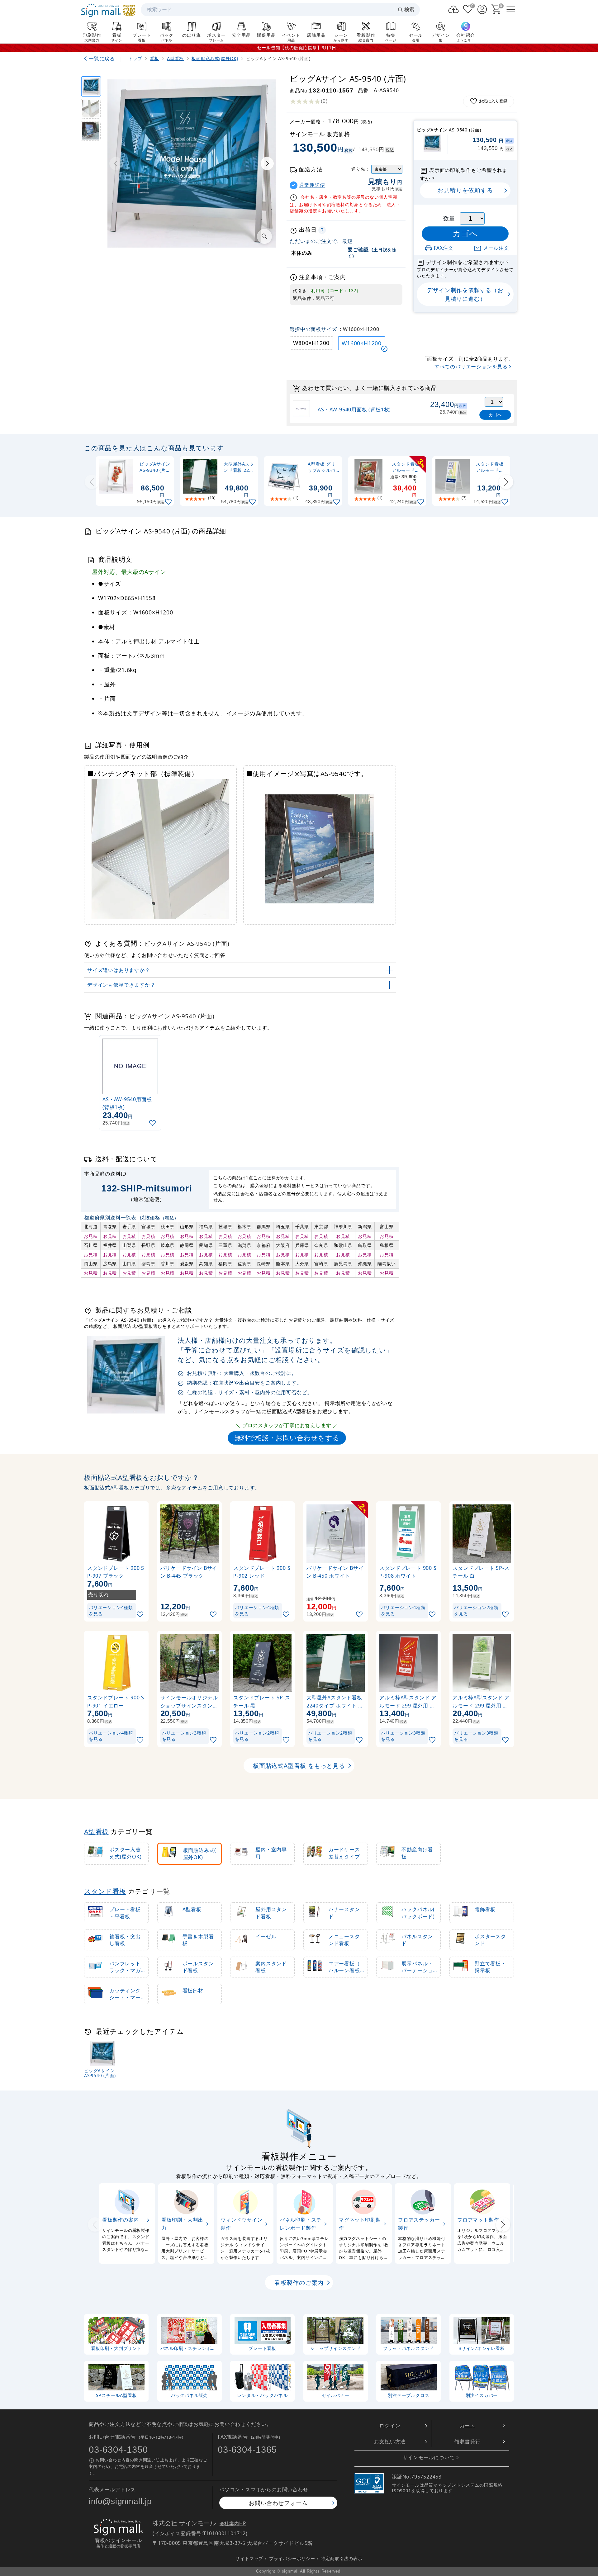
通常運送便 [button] (312, 185)
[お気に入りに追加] (169, 502)
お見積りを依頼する (465, 190)
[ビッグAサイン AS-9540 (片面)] (91, 86)
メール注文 (496, 248)
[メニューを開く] (511, 9)
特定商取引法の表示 (342, 2558)
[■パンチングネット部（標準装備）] (91, 109)
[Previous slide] (92, 482)
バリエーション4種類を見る (111, 1610)
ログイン (390, 2426)
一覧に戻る (102, 59)
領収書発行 (467, 2441)
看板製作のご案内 (299, 2283)
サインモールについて (429, 2457)
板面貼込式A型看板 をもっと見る (299, 1766)
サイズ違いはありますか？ (119, 970)
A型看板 (96, 1831)
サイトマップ (249, 2558)
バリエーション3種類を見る (184, 1736)
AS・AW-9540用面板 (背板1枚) (354, 410)
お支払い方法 (390, 2441)
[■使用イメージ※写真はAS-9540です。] (91, 131)
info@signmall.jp (120, 2501)
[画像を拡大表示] (264, 236)
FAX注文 (444, 248)
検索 (409, 9)
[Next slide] (506, 482)
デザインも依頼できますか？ (121, 985)
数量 (449, 218)
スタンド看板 (105, 1891)
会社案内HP (233, 2524)
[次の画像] (267, 163)
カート (467, 2426)
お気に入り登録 (493, 101)
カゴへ (495, 415)
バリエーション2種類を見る (476, 1610)
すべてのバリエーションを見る (471, 367)
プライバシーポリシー (292, 2558)
